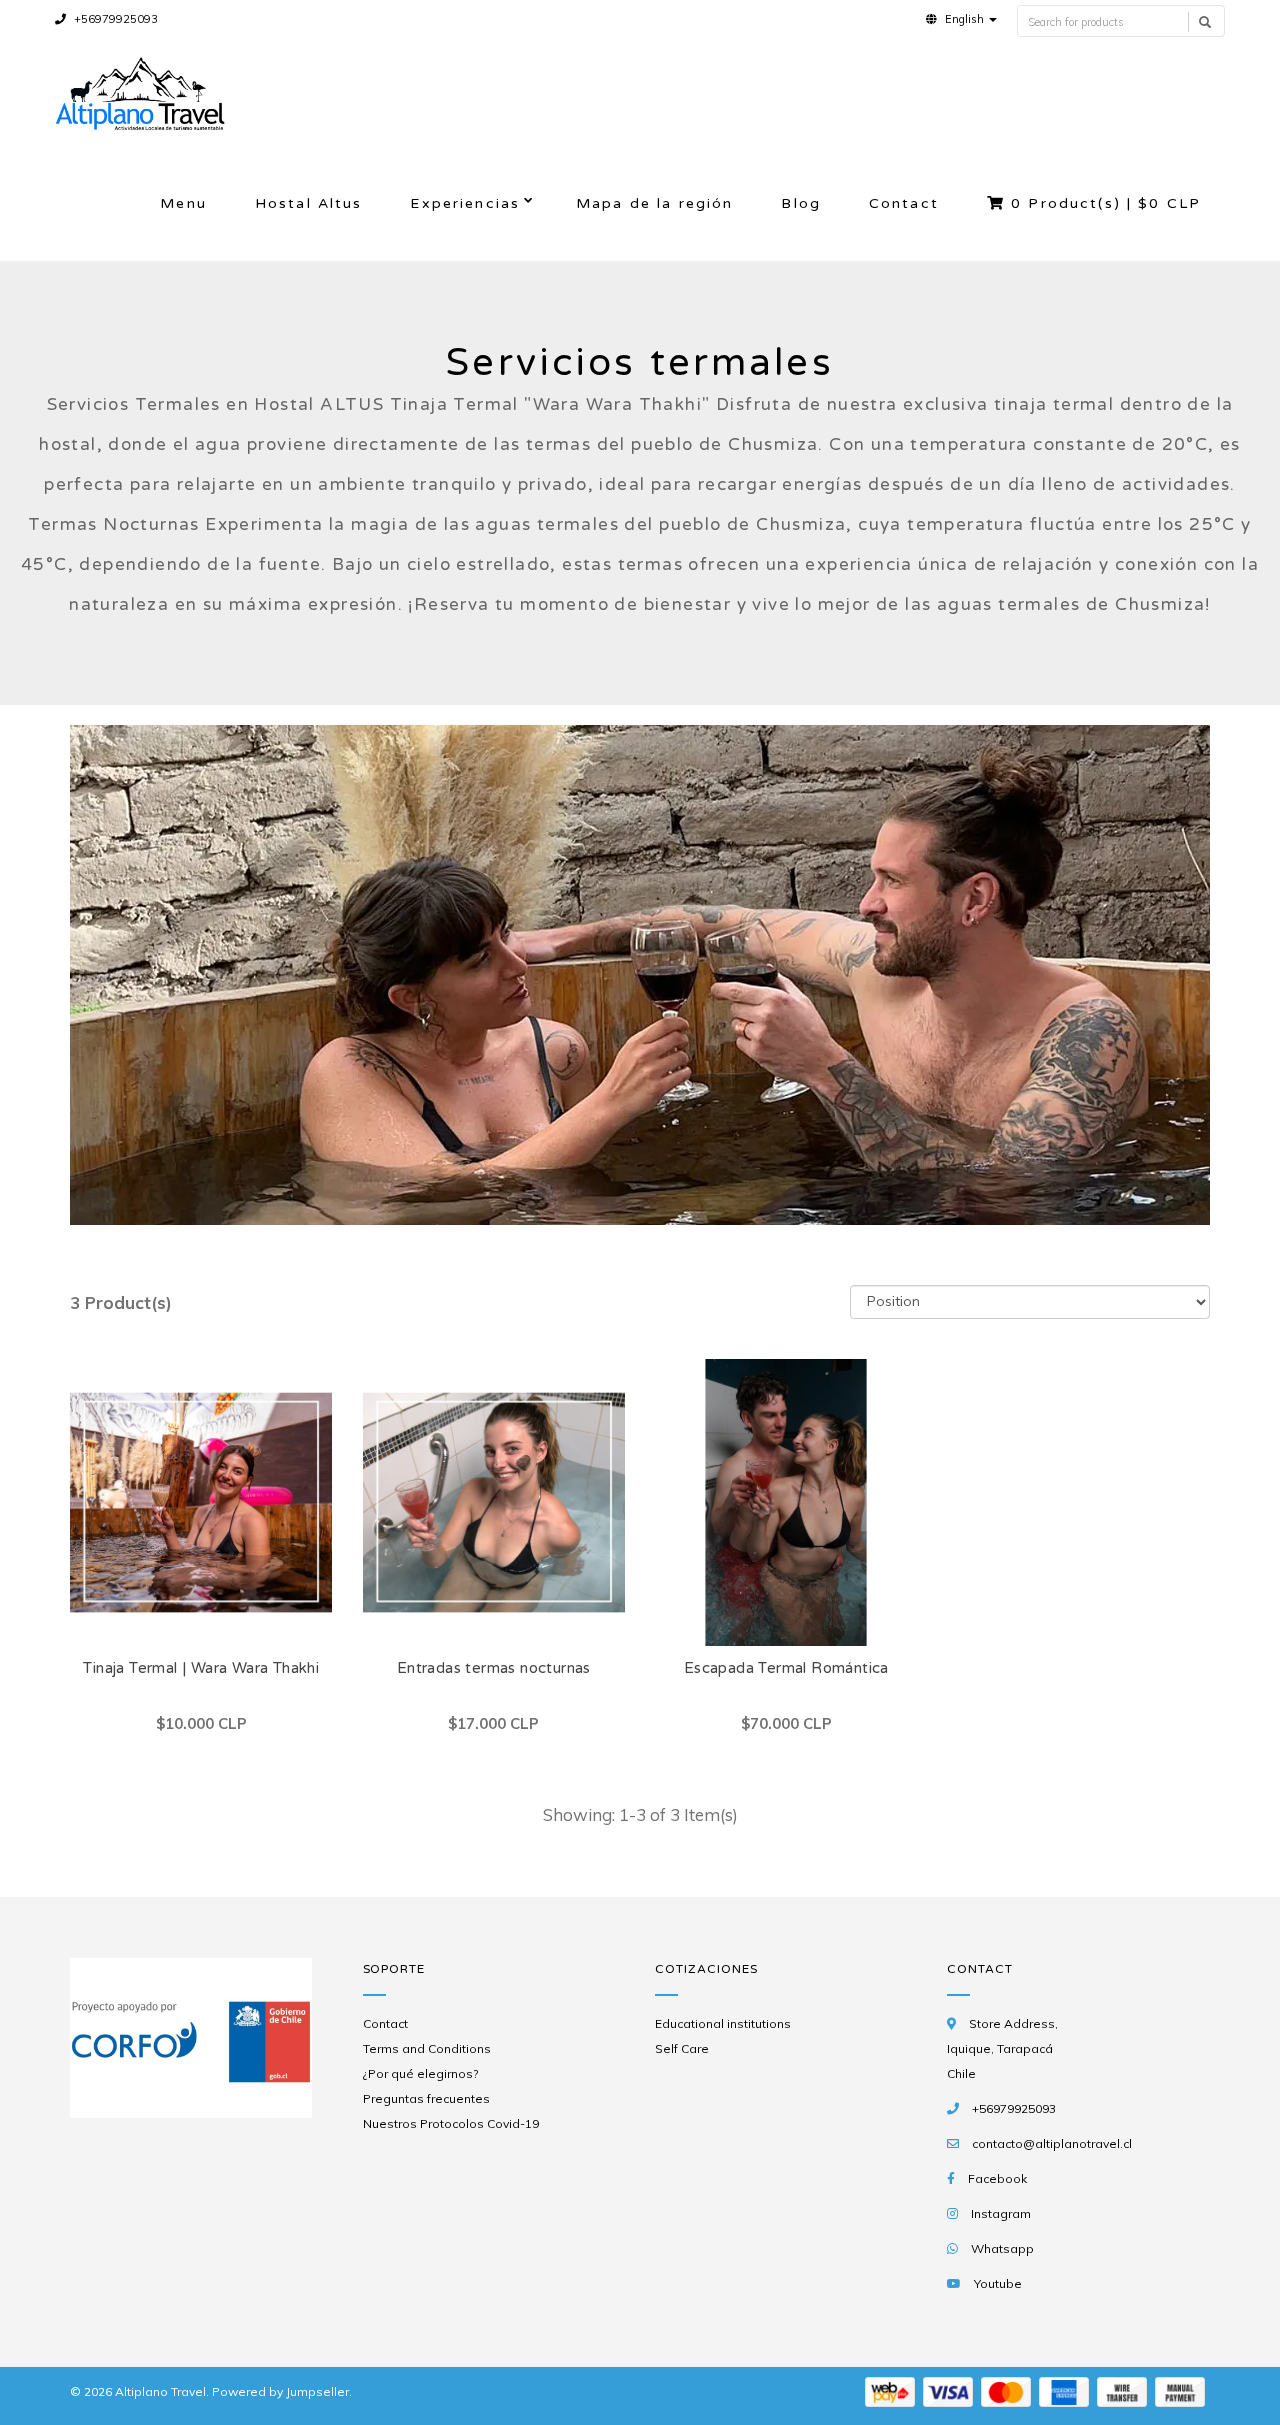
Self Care (682, 2048)
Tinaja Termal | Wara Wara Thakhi (201, 1668)
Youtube (998, 2283)
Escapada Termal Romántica (786, 1668)
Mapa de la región (654, 203)
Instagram (1001, 2213)
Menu (183, 203)
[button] (961, 19)
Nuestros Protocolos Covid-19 (451, 2123)
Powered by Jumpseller (280, 2391)
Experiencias (465, 203)
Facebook (997, 2178)
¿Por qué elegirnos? (420, 2073)
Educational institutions (723, 2023)
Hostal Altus (309, 203)
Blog (801, 203)
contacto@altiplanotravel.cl (1052, 2143)
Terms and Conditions (427, 2048)
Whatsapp (1002, 2248)
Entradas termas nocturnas (494, 1668)
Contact (904, 203)
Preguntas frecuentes (426, 2098)
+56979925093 (114, 19)
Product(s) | (1106, 203)
